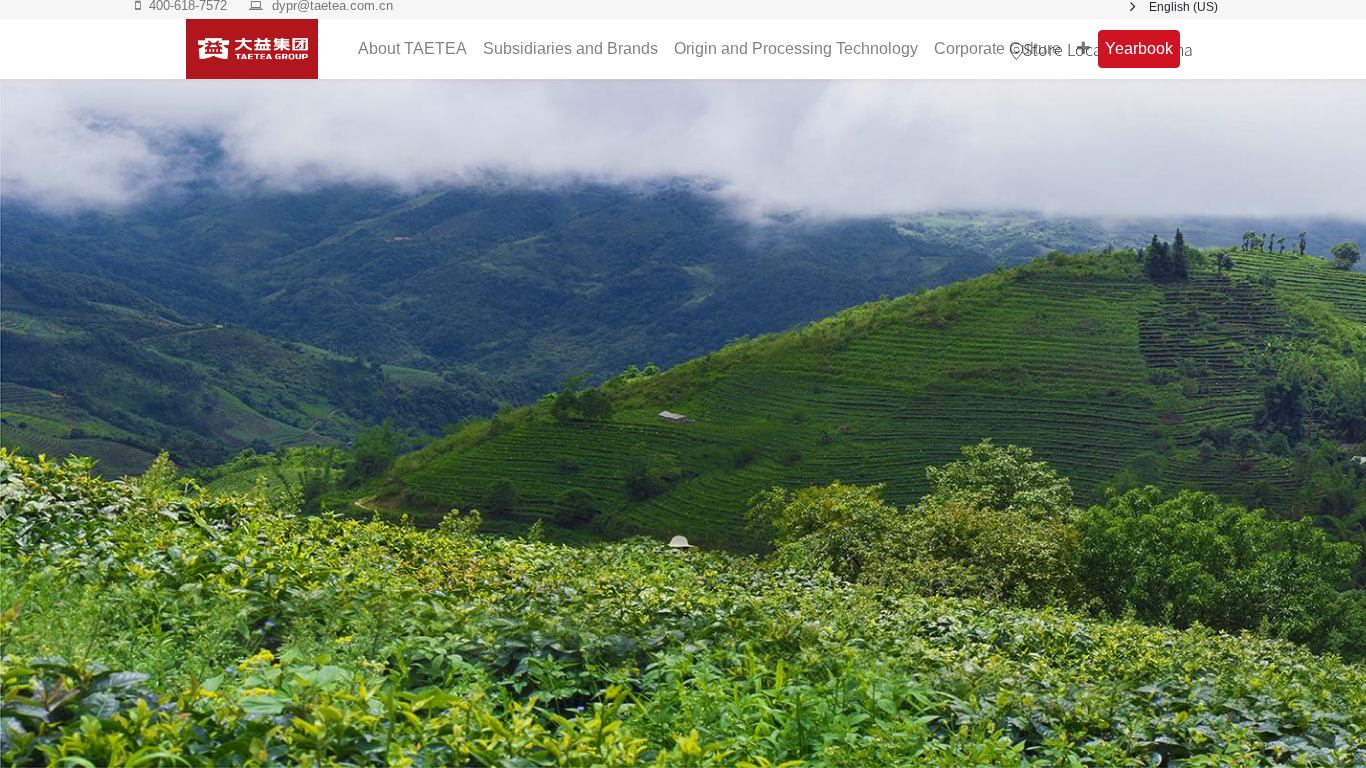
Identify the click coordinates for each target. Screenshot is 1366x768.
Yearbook (1139, 48)
